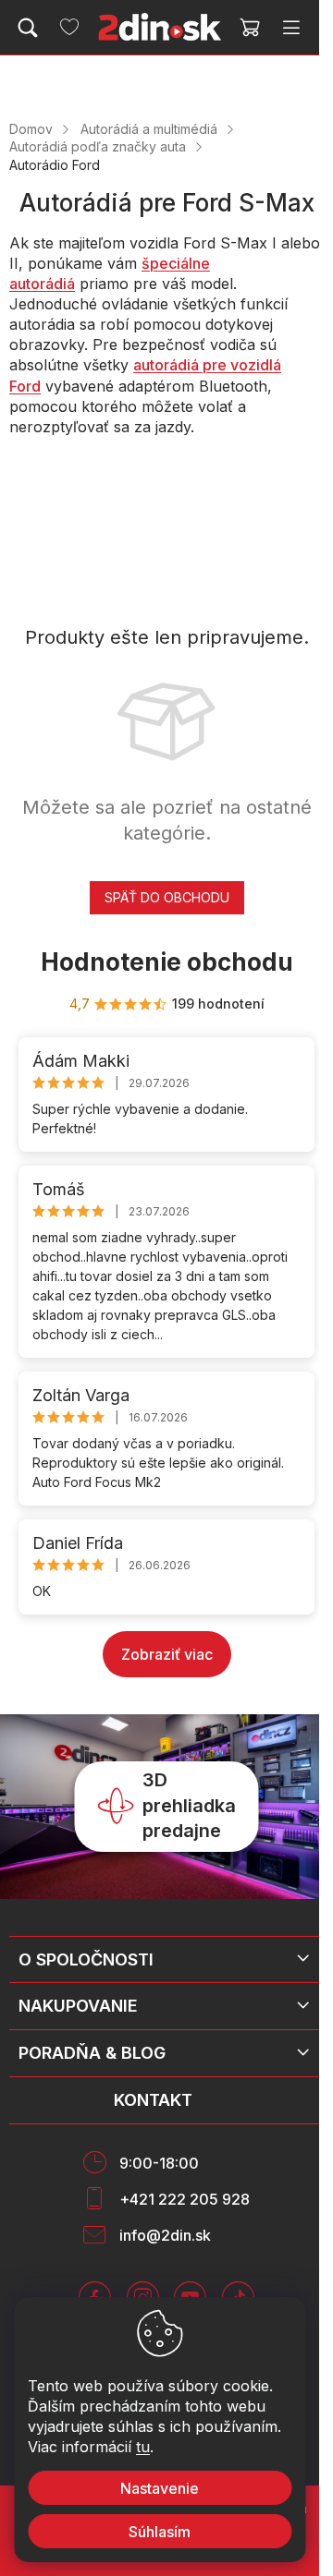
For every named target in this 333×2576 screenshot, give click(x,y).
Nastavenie (160, 2488)
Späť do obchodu (167, 897)
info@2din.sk (165, 2235)
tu (143, 2447)
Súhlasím (160, 2532)
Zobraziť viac (167, 1654)
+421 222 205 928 (185, 2199)
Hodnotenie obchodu (167, 962)
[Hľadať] (28, 28)
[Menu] (291, 28)
